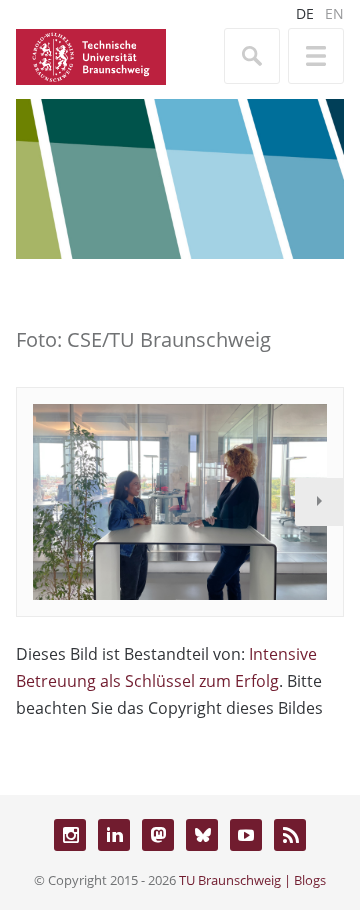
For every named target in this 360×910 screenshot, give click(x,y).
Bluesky (202, 835)
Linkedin (114, 835)
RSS (290, 835)
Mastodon (158, 835)
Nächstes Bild (319, 502)
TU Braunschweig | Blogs (252, 880)
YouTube (246, 835)
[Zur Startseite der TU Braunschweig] (91, 55)
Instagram (70, 835)
